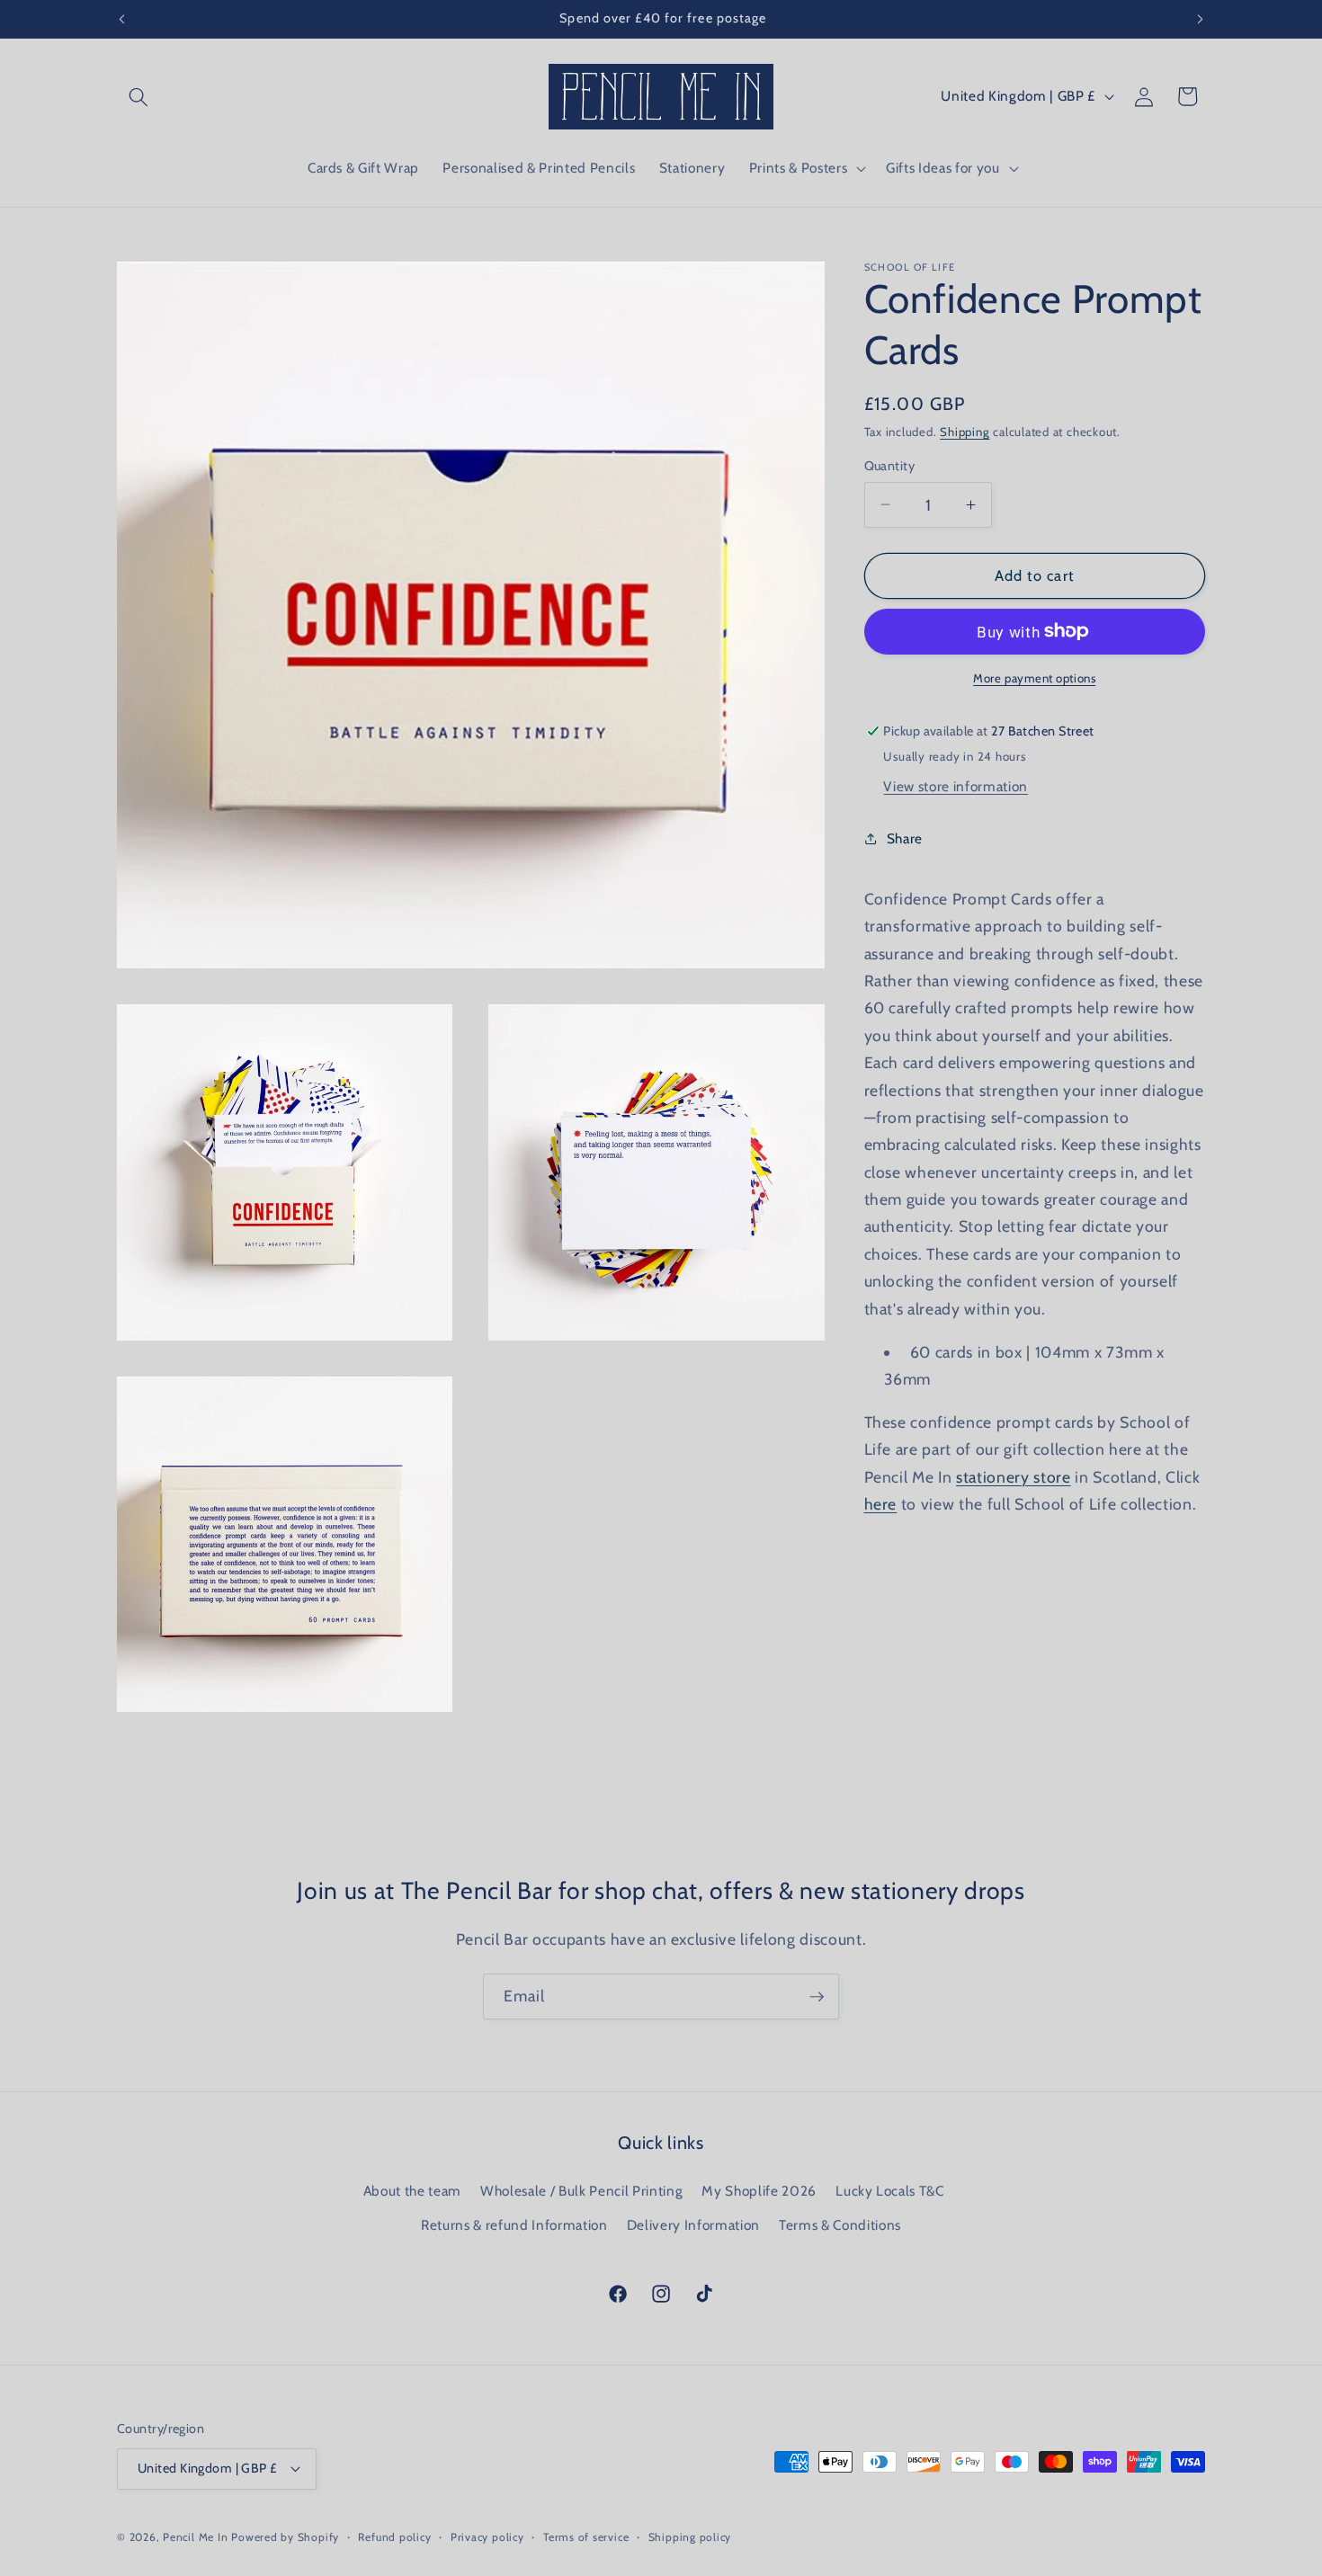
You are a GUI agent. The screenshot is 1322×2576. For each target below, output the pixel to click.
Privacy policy (487, 2537)
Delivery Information (693, 2225)
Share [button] (905, 838)
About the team (412, 2191)
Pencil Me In (195, 2537)
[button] (138, 96)
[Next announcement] (1201, 19)
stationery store (1014, 1476)
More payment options (1034, 678)
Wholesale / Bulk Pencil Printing (581, 2191)
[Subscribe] (817, 1997)
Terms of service (586, 2537)
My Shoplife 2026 (759, 2191)
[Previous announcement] (122, 19)
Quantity (890, 466)
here (881, 1504)
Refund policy (394, 2537)
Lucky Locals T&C (890, 2191)
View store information (956, 786)
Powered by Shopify (285, 2537)
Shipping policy (690, 2537)
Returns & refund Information (514, 2225)
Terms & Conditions (840, 2225)
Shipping (965, 432)
